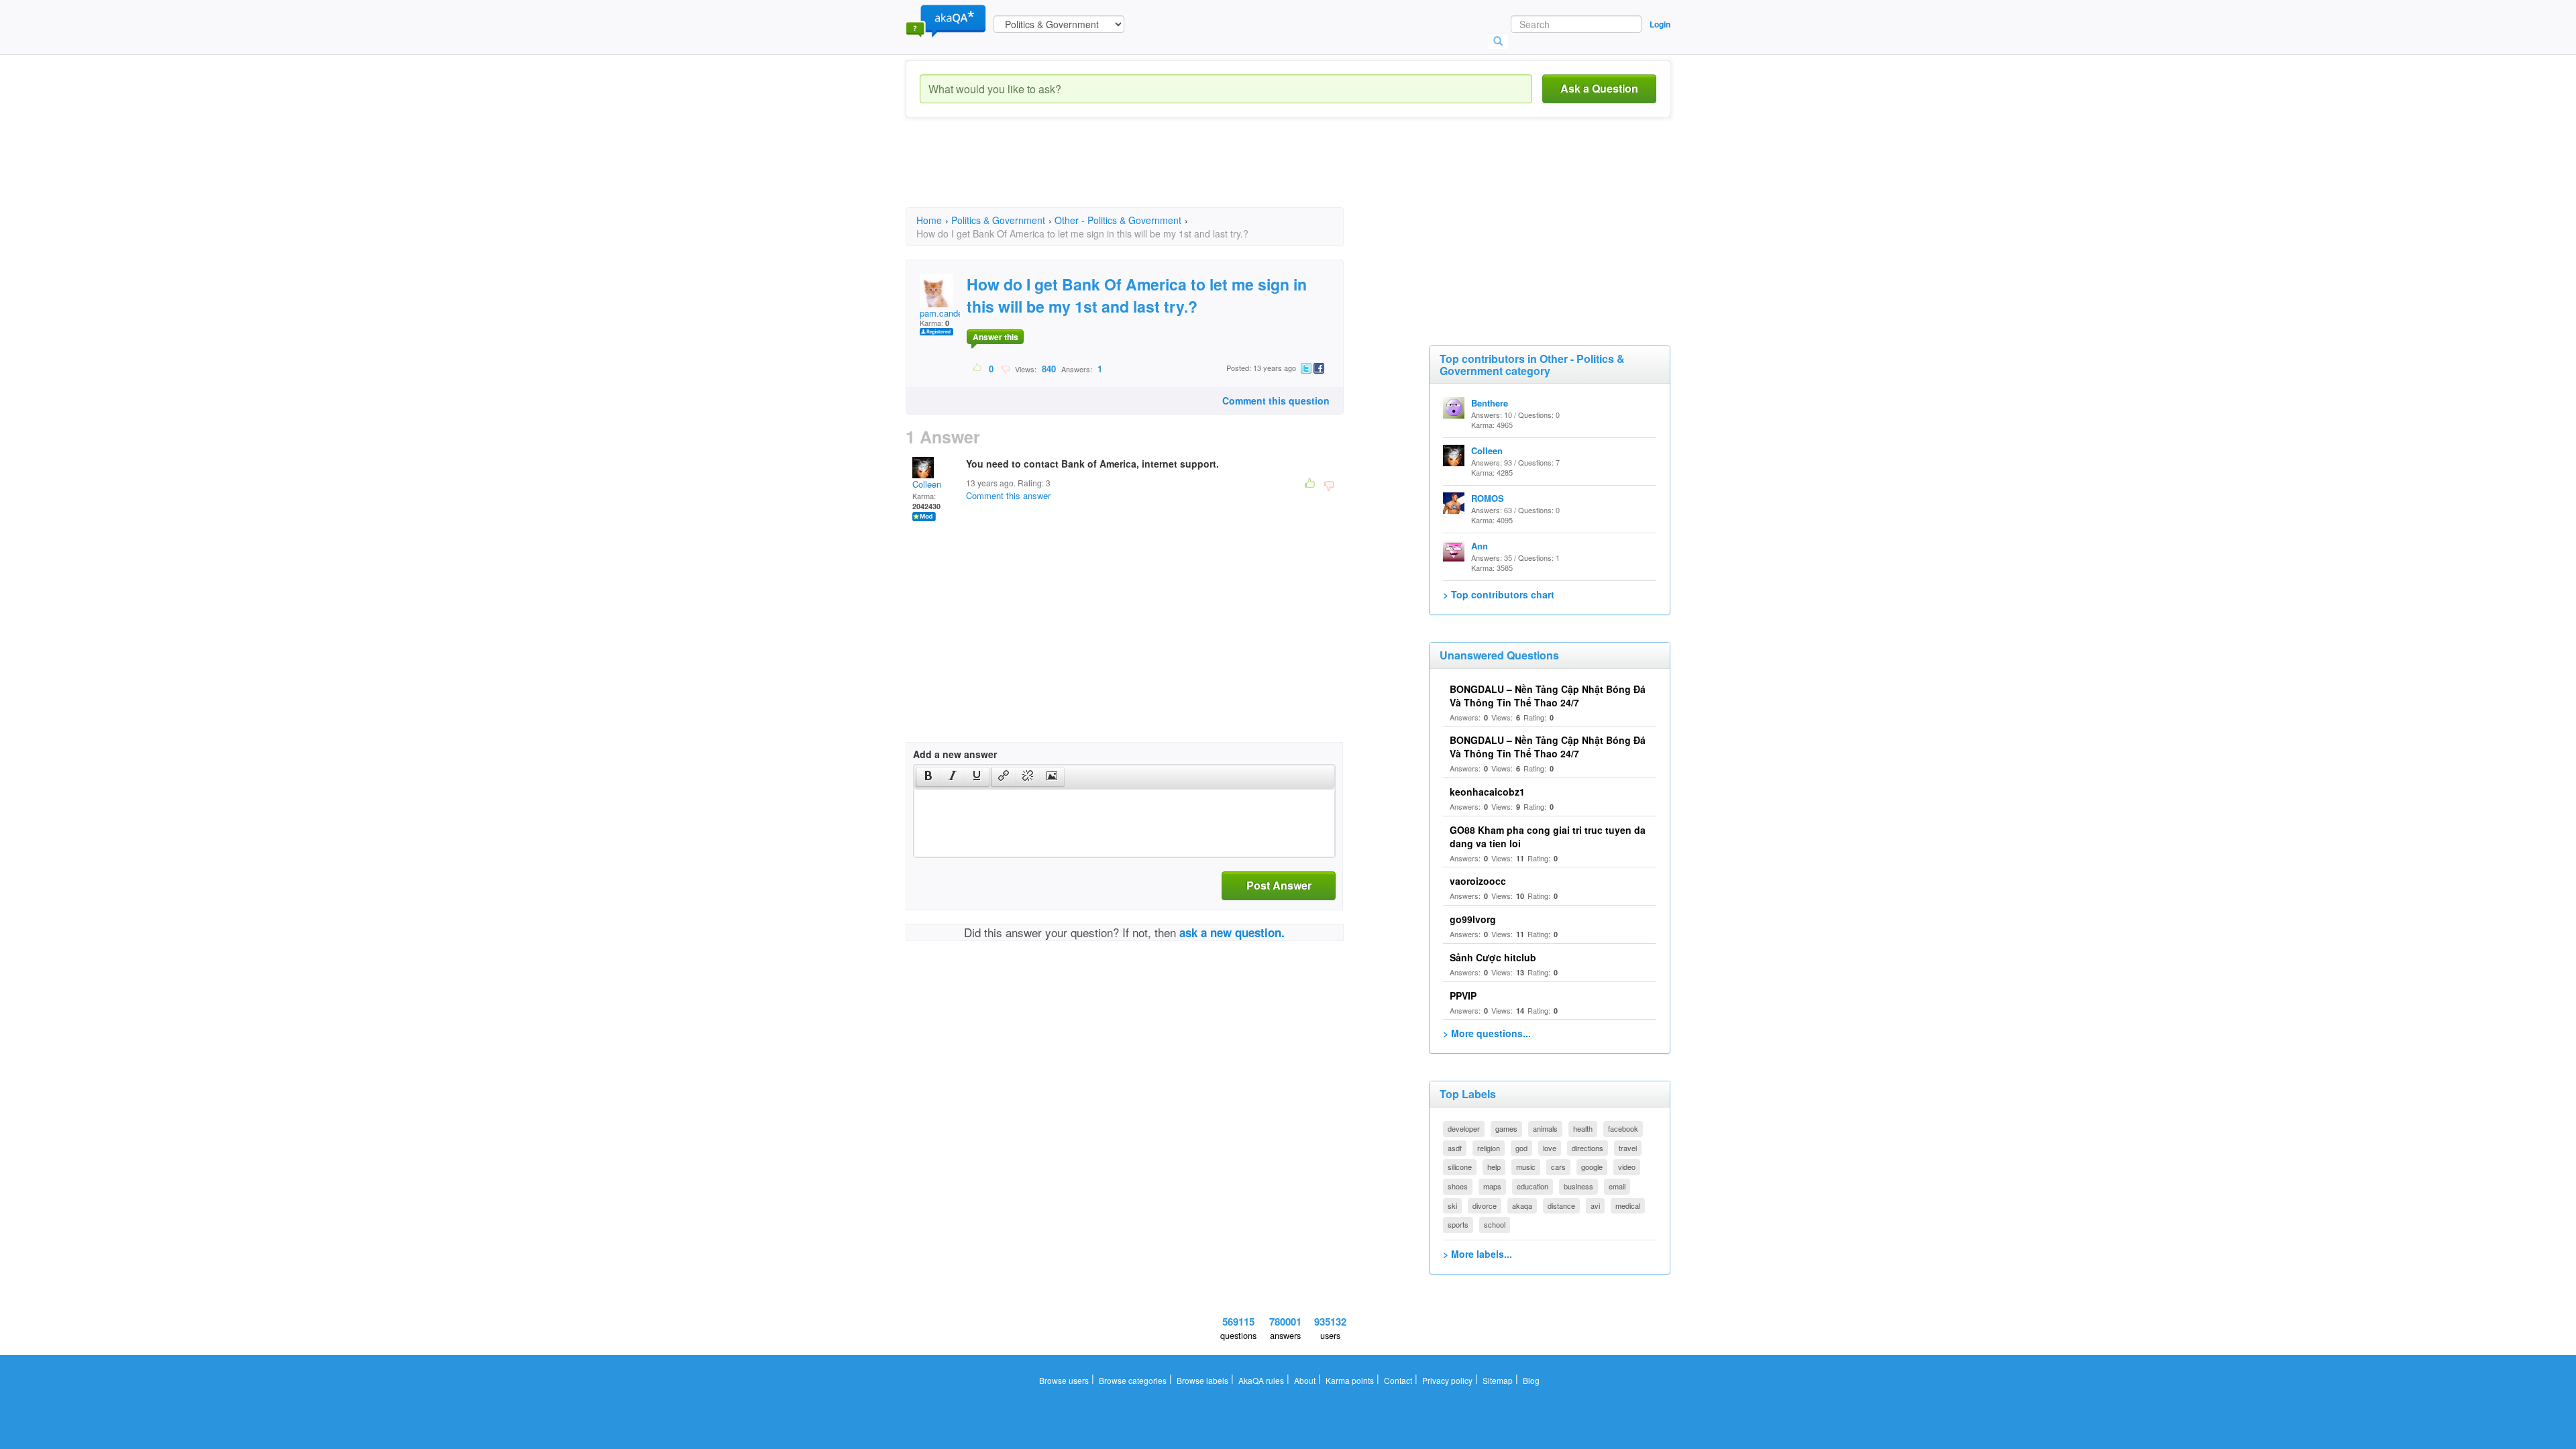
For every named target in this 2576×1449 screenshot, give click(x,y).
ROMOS (1488, 498)
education (1533, 1186)
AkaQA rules (1261, 1380)
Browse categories (1133, 1380)
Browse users (1064, 1380)
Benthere (1490, 403)
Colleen (927, 484)
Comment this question (1276, 400)
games (1506, 1128)
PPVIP (1463, 996)
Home (929, 220)
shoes (1458, 1186)
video (1627, 1167)
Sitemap (1498, 1380)
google (1592, 1167)
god (1521, 1148)
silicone (1460, 1167)
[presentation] (928, 777)
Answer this (996, 337)
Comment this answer (1008, 495)
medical (1628, 1205)
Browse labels (1202, 1380)
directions (1588, 1148)
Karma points (1350, 1380)
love (1550, 1148)
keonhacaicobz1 (1487, 792)
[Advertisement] (1150, 174)
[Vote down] (1005, 368)
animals (1545, 1128)
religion (1489, 1148)
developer (1464, 1128)
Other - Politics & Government (1118, 220)
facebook (1623, 1128)
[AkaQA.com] (946, 20)
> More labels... (1478, 1254)
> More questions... (1487, 1033)
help (1494, 1167)
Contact (1398, 1380)
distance (1561, 1205)
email (1617, 1186)
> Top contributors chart (1499, 594)
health (1583, 1128)
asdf (1455, 1148)
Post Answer (1279, 885)
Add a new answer (955, 754)
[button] (928, 777)
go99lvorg (1473, 919)
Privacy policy (1447, 1380)
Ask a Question (1599, 88)
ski (1452, 1205)
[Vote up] (978, 368)
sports (1458, 1224)
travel (1628, 1148)
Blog (1531, 1380)
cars (1558, 1167)
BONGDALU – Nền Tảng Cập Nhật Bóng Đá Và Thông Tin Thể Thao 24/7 (1548, 696)
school (1495, 1224)
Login (1660, 24)
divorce (1485, 1205)
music (1526, 1167)
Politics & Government (998, 220)
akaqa (1522, 1205)
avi (1595, 1205)
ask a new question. (1232, 932)
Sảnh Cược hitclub (1493, 957)
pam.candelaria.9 (953, 313)
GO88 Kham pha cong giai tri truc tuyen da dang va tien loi (1548, 837)
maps (1492, 1186)
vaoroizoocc (1478, 881)
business (1578, 1186)
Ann (1480, 546)
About (1305, 1380)
